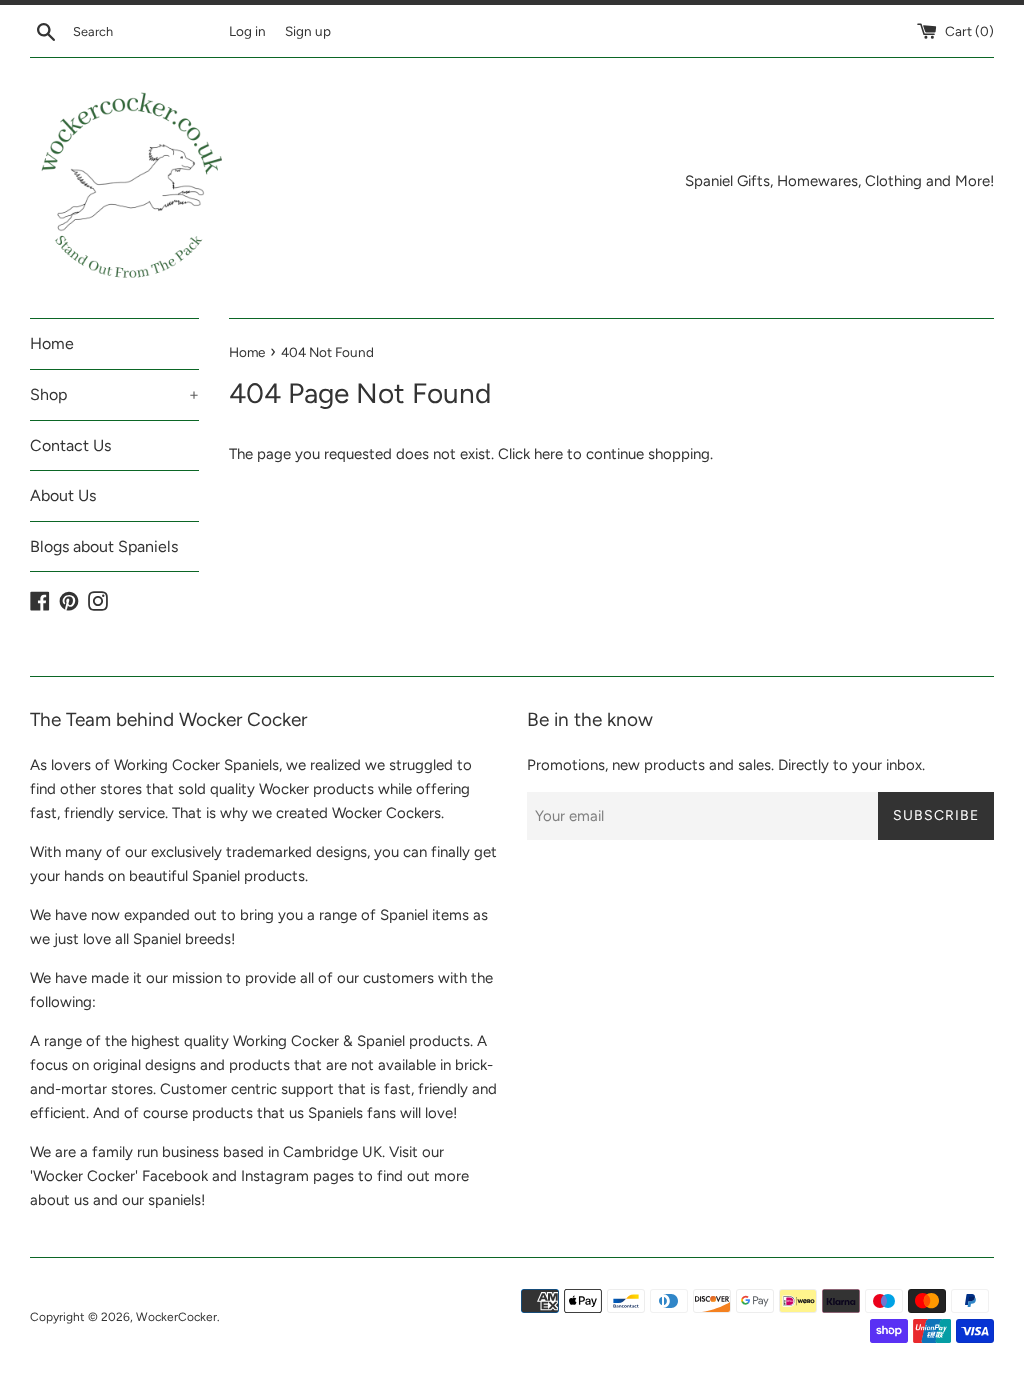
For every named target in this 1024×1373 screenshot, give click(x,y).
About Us (63, 495)
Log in (247, 31)
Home (52, 343)
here (548, 454)
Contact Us (70, 445)
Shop (114, 394)
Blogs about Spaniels (104, 546)
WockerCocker (176, 1317)
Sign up (308, 31)
